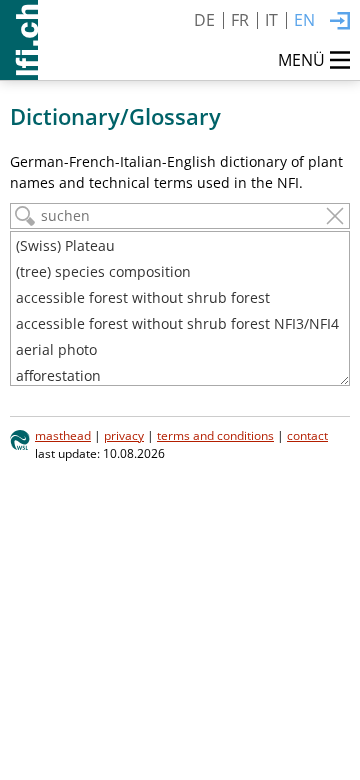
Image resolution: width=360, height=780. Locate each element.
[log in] (340, 22)
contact (307, 435)
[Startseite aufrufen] (19, 40)
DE (204, 20)
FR (240, 20)
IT (271, 20)
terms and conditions (215, 435)
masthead (63, 435)
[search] (25, 216)
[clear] (335, 216)
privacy (124, 435)
